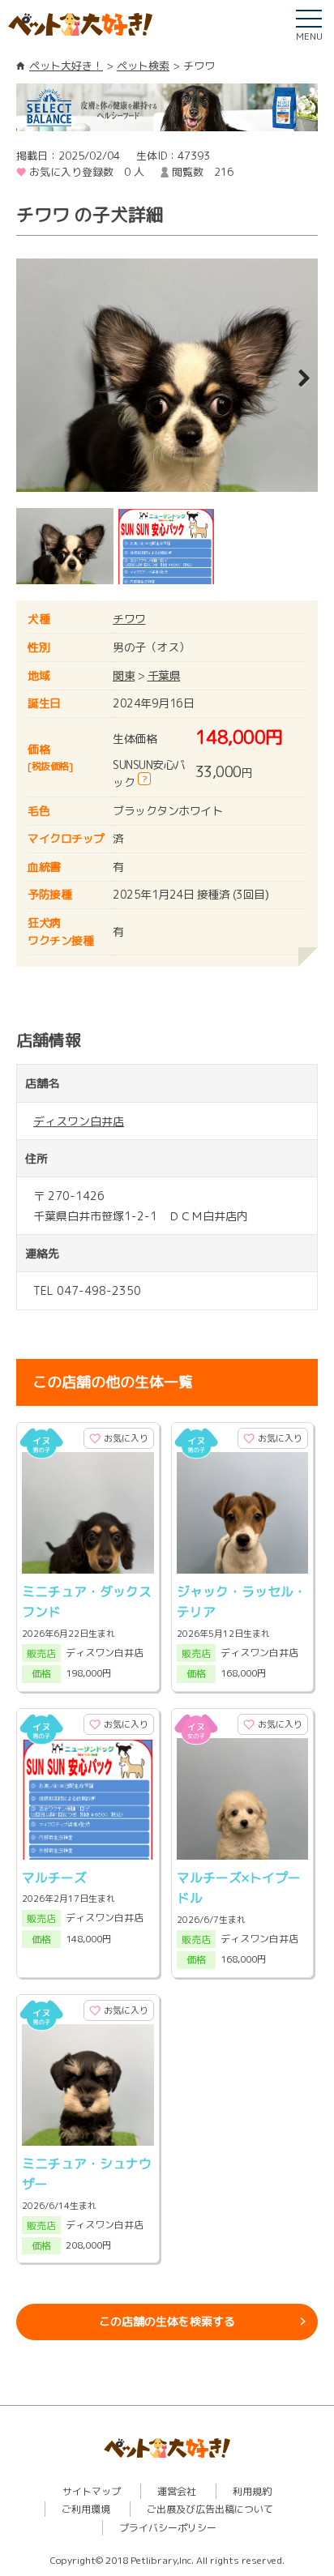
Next (293, 379)
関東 (124, 675)
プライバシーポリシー (168, 2528)
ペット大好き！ (66, 66)
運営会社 (177, 2491)
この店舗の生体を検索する (167, 2321)
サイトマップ (92, 2491)
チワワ (129, 619)
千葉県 (164, 675)
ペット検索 (143, 66)
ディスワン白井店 (79, 1121)
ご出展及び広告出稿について (210, 2509)
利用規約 (252, 2491)
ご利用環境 (86, 2509)
